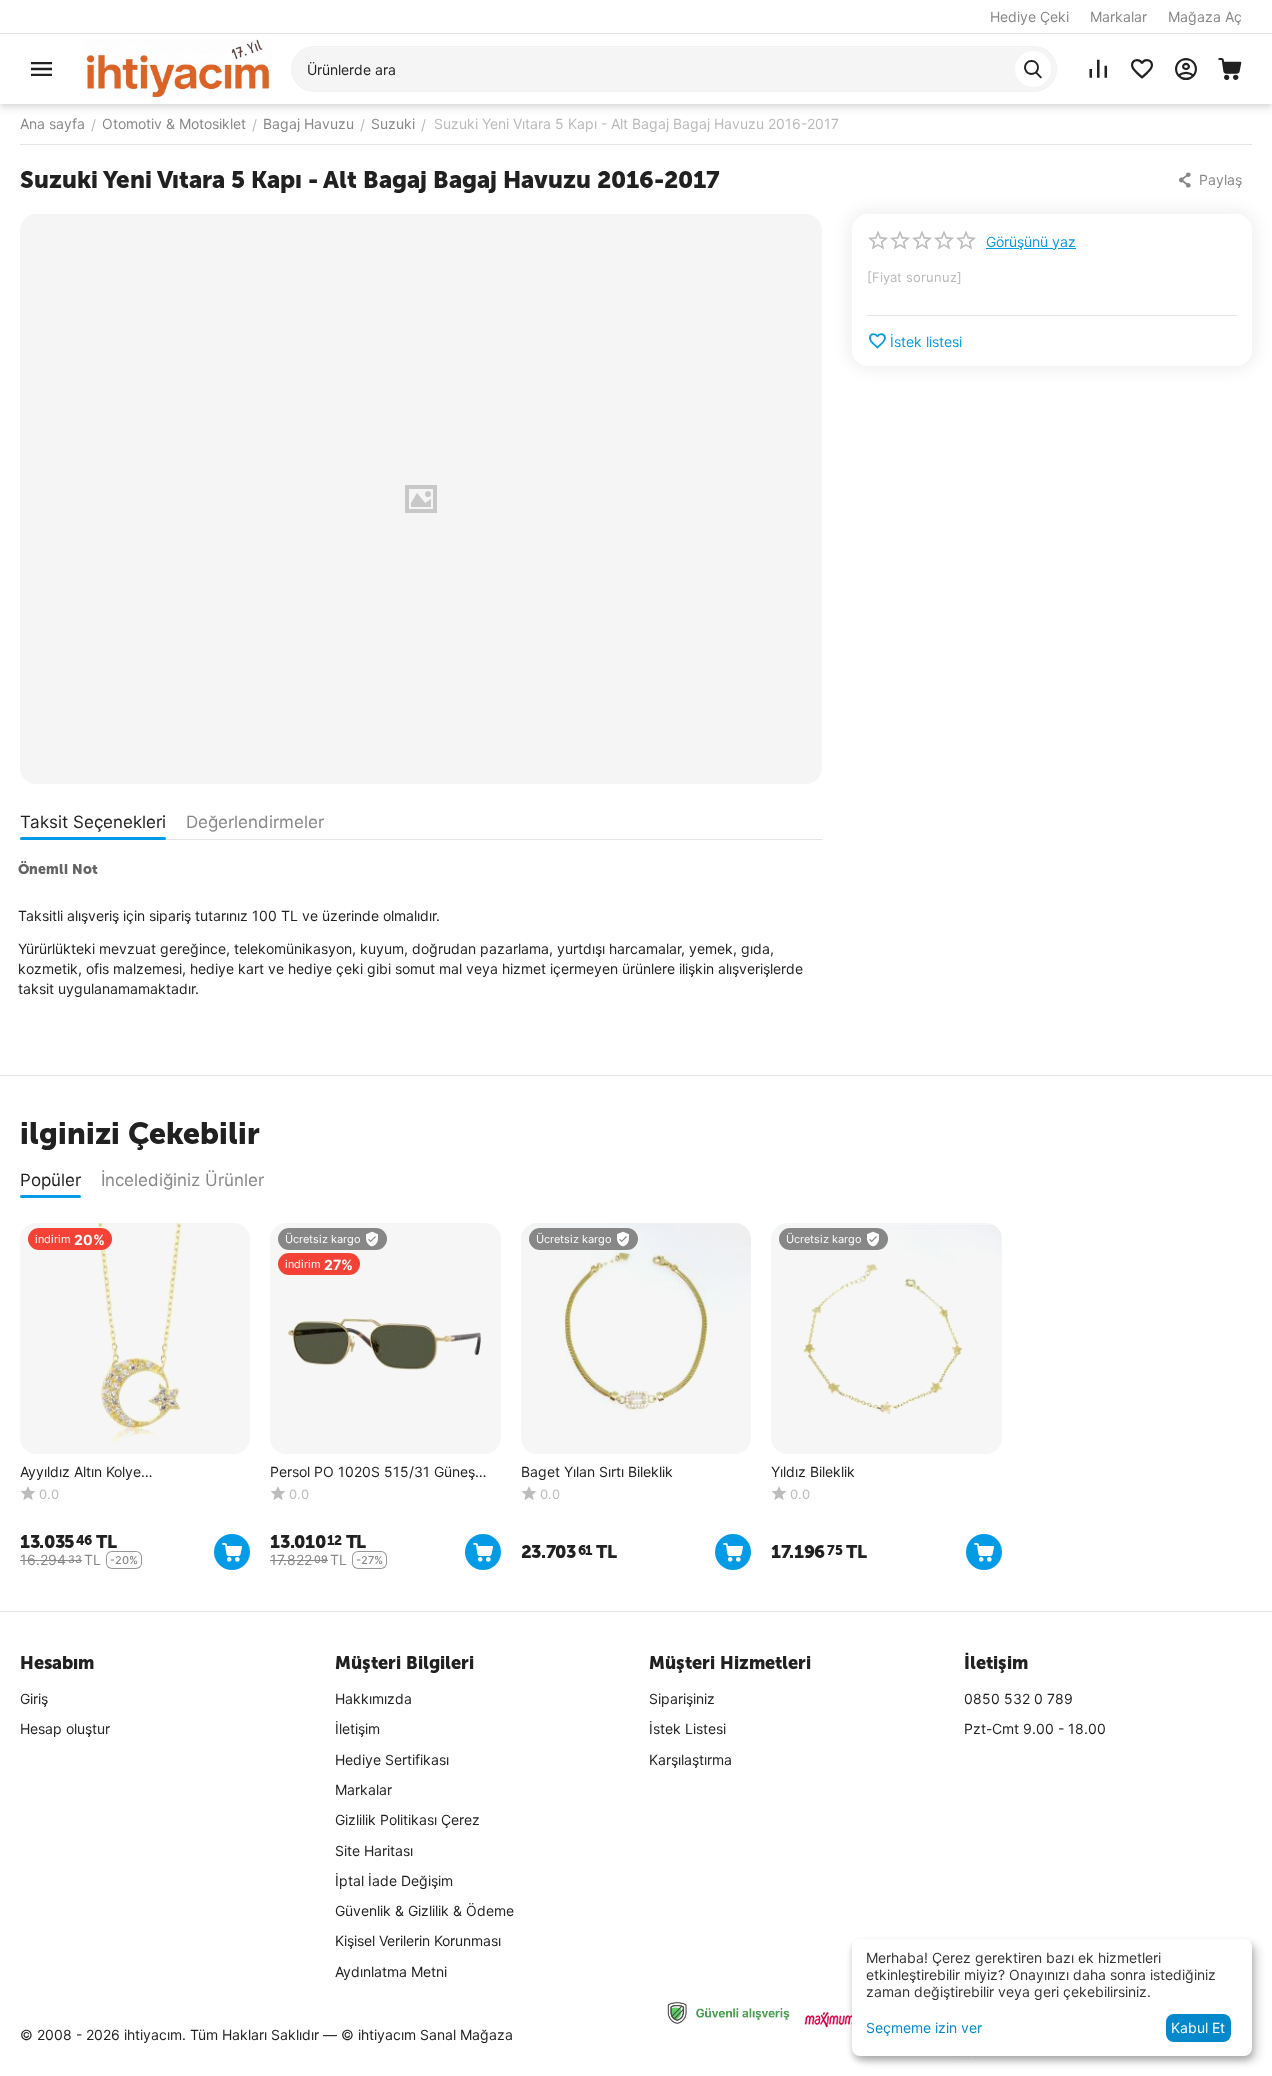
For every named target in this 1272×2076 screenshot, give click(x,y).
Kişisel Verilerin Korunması (418, 1940)
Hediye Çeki (1029, 16)
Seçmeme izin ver (924, 2027)
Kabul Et (1198, 2027)
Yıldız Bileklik (813, 1472)
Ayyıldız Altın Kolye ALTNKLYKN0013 (80, 1472)
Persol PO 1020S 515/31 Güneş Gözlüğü (372, 1472)
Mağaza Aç (1205, 16)
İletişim (357, 1728)
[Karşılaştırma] (1098, 69)
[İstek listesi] (1142, 69)
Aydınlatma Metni (391, 1971)
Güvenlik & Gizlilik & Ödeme (424, 1910)
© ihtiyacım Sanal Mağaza (427, 2034)
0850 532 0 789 (1018, 1698)
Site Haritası (374, 1850)
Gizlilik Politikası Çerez (407, 1819)
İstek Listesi (687, 1728)
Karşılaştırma (690, 1759)
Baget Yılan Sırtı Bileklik (597, 1472)
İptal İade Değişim (394, 1880)
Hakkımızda (373, 1698)
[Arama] (1033, 69)
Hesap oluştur (65, 1728)
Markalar (1118, 16)
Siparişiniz (682, 1698)
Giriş (34, 1698)
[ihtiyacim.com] (178, 67)
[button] (1211, 180)
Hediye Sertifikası (392, 1759)
